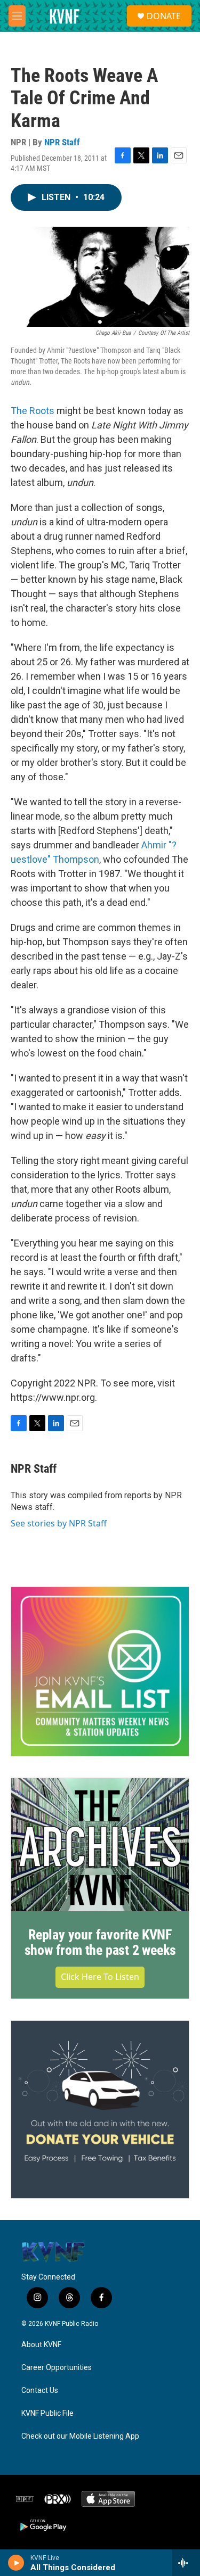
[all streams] (186, 2563)
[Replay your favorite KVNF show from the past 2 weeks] (100, 1845)
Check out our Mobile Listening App (80, 2436)
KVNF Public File (47, 2413)
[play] (16, 2563)
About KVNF (41, 2345)
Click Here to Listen (100, 1977)
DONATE (164, 16)
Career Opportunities (57, 2368)
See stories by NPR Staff (59, 1523)
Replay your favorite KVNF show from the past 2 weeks (100, 1943)
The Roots (33, 411)
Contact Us (40, 2391)
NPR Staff (62, 142)
